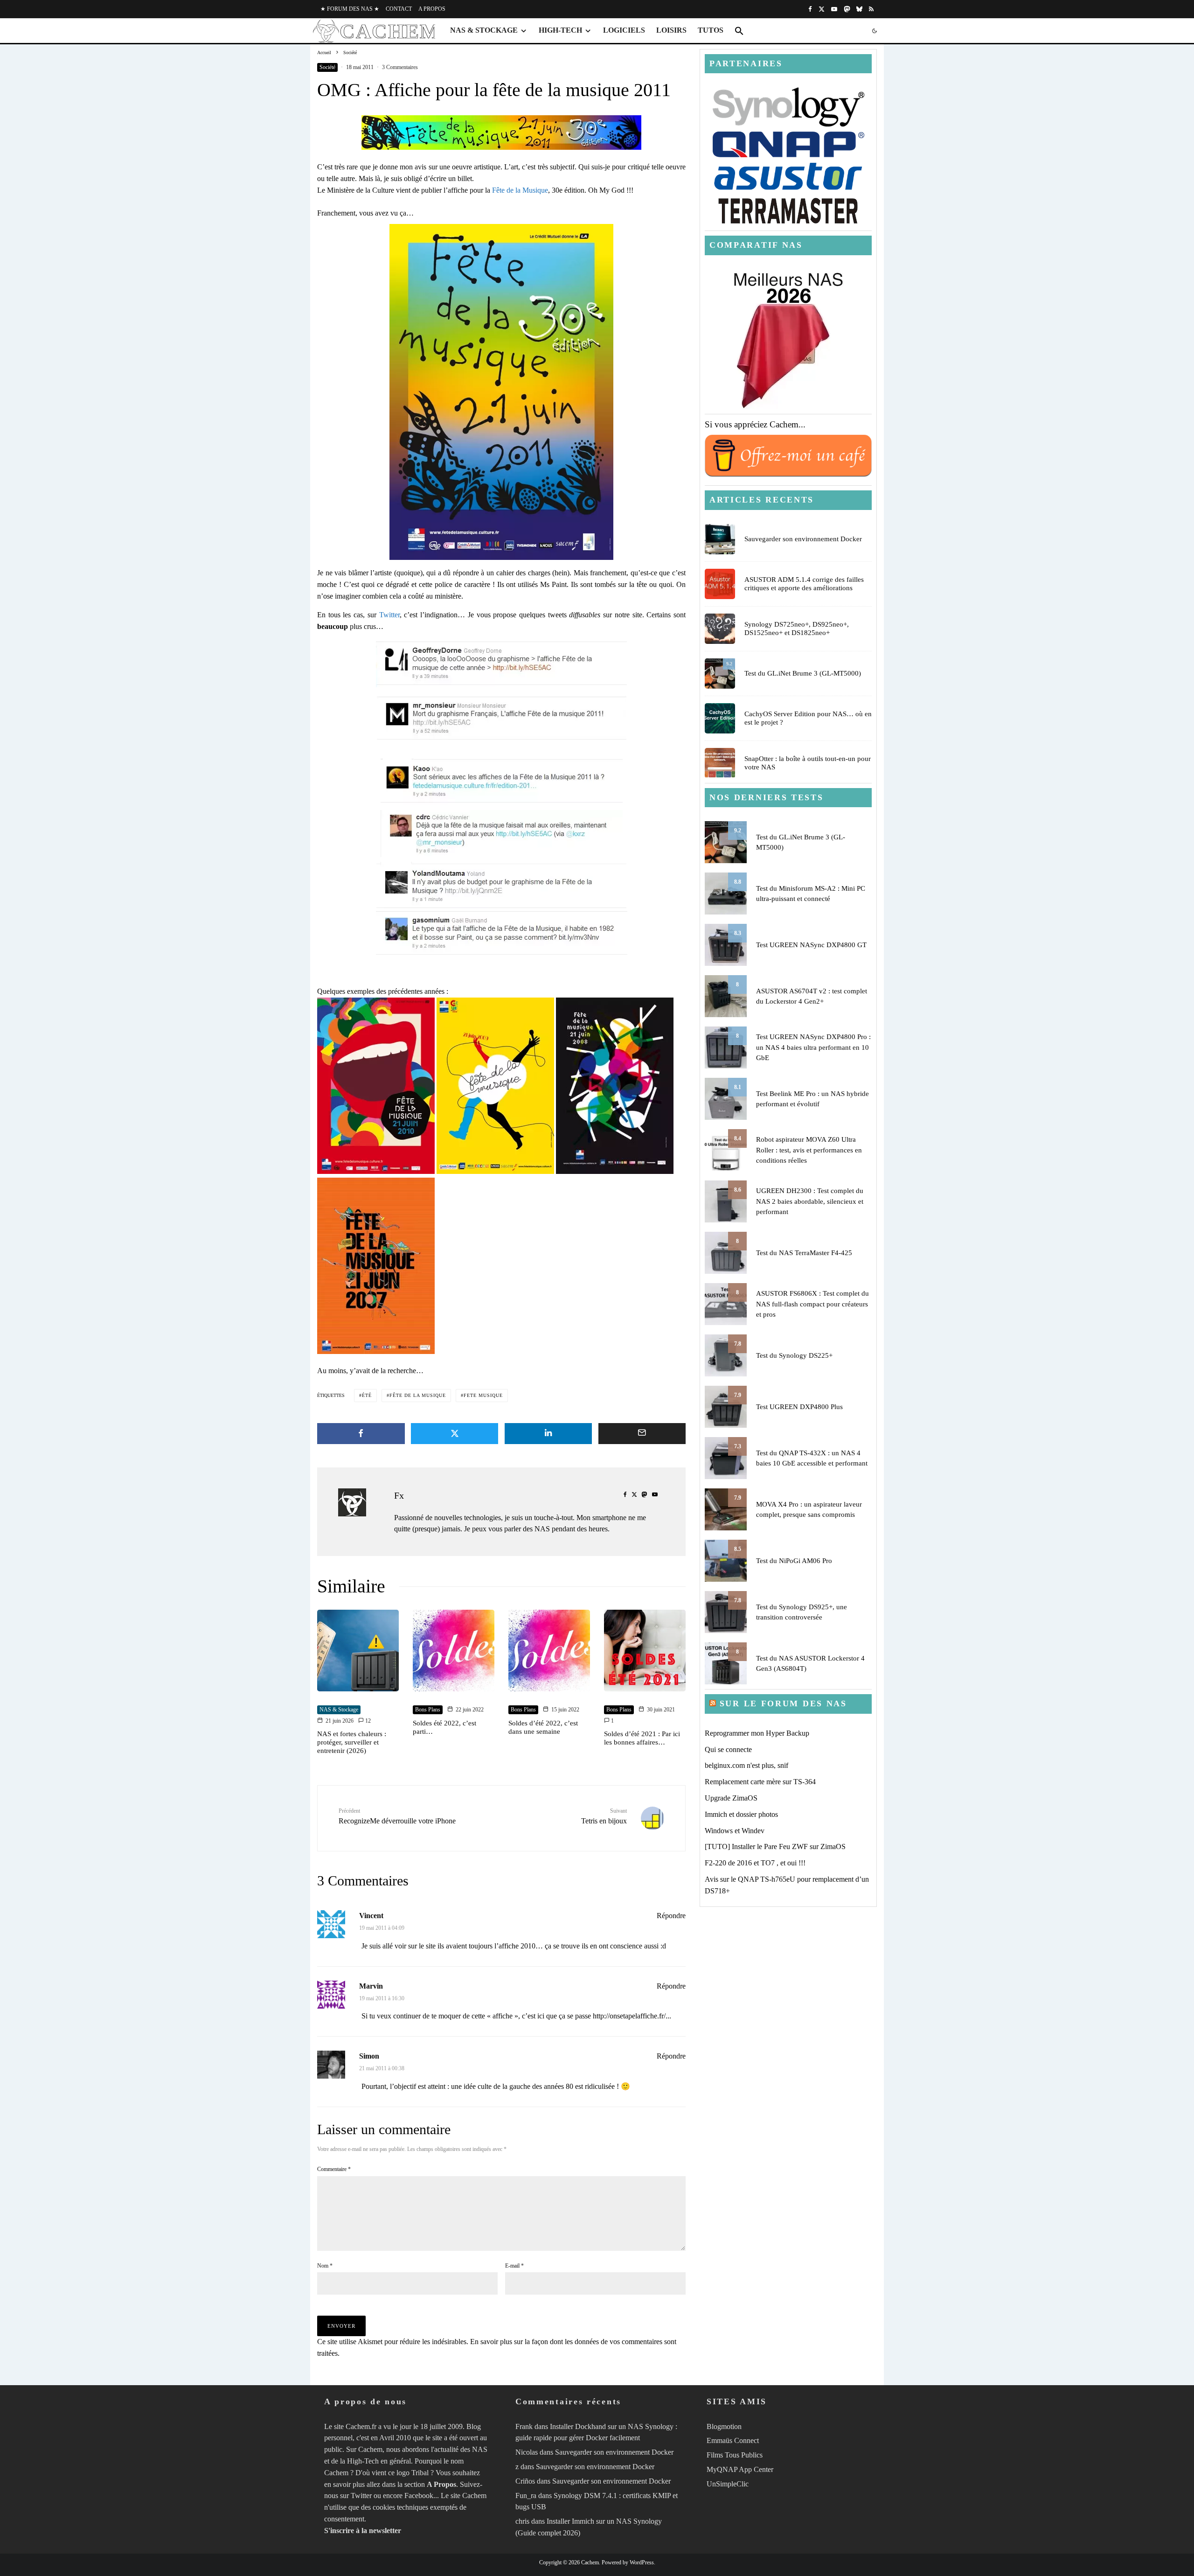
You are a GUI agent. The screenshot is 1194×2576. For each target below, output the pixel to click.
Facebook (419, 2496)
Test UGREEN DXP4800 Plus (799, 1407)
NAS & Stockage (484, 30)
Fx (399, 1495)
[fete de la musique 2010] (376, 1171)
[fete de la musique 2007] (376, 1351)
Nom (325, 2266)
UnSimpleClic (728, 2483)
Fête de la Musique (520, 190)
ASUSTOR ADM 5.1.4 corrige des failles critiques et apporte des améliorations (804, 584)
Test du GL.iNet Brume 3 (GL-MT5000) (803, 673)
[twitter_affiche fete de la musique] (501, 664)
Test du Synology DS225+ (794, 1355)
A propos (432, 9)
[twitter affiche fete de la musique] (501, 718)
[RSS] (871, 9)
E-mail (514, 2266)
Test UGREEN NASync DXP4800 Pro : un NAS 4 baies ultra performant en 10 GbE (813, 1047)
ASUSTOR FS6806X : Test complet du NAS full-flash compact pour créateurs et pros (812, 1304)
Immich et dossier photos (741, 1814)
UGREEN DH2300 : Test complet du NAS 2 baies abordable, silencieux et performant (810, 1201)
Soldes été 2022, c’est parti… (444, 1727)
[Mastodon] (847, 9)
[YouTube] (834, 9)
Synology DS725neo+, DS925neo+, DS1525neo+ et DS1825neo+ (797, 628)
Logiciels (624, 30)
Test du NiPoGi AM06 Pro (794, 1561)
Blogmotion (724, 2426)
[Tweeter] (455, 1434)
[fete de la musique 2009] (495, 1171)
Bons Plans (428, 1710)
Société (327, 67)
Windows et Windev (735, 1831)
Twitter (389, 615)
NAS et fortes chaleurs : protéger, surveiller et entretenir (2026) (352, 1742)
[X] (822, 9)
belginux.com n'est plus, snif (746, 1765)
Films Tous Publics (735, 2455)
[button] (739, 31)
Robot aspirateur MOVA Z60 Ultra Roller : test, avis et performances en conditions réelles (809, 1150)
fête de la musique (418, 1395)
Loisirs (671, 30)
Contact (399, 9)
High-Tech (560, 30)
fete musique (483, 1395)
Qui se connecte (728, 1749)
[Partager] (361, 1434)
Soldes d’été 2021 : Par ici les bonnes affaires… (642, 1738)
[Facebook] (810, 9)
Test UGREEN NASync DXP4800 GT (811, 945)
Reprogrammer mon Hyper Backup (757, 1733)
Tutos (711, 30)
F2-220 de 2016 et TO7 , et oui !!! (755, 1863)
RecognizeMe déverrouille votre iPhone (397, 1816)
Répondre (671, 1916)
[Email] (642, 1434)
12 (367, 1721)
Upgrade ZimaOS (731, 1798)
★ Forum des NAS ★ (350, 9)
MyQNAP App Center (740, 2469)
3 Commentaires (400, 67)
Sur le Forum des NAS (783, 1703)
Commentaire (334, 2169)
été (367, 1395)
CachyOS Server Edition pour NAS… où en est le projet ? (808, 718)
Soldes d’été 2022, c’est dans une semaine (543, 1727)
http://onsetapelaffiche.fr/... (632, 2016)
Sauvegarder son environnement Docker (803, 539)
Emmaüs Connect (733, 2440)
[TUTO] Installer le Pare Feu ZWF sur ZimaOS (775, 1846)
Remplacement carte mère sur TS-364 (760, 1782)
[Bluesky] (859, 9)
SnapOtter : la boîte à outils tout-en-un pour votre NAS (808, 763)
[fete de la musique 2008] (615, 1171)
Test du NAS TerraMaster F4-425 (804, 1253)
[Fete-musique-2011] (501, 392)
